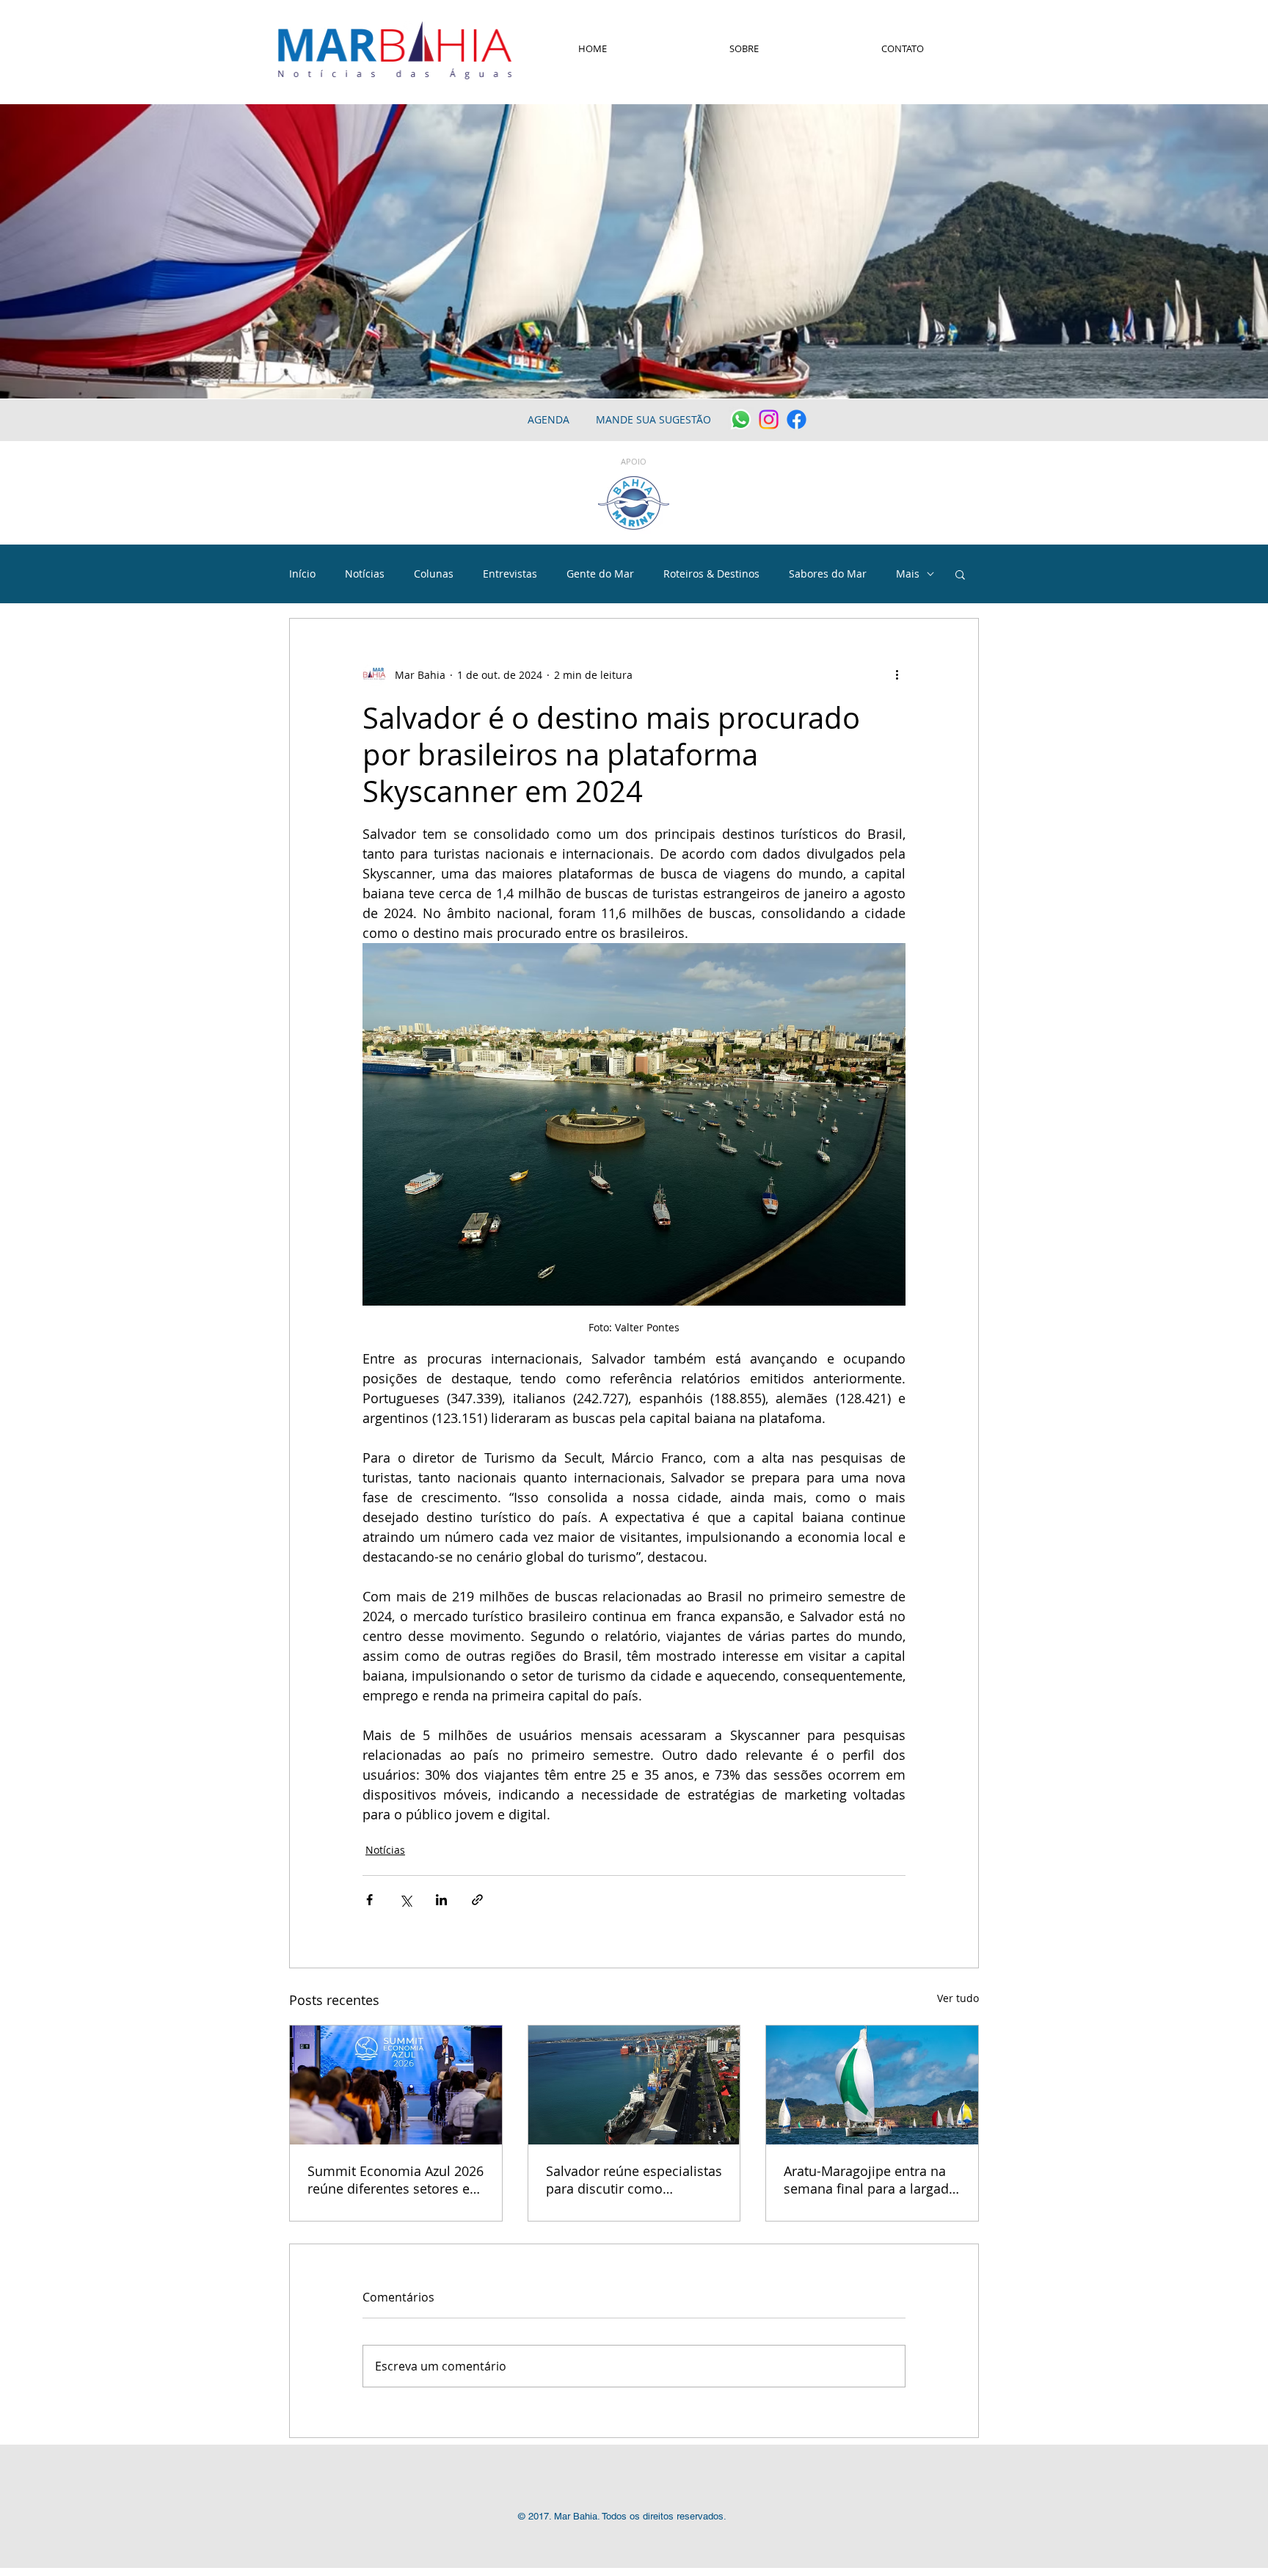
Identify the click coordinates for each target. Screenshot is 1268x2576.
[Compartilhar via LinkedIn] (441, 1900)
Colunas (434, 574)
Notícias (365, 574)
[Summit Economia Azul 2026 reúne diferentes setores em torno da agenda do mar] (396, 2085)
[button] (960, 574)
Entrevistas (510, 574)
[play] (1237, 386)
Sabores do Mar (828, 574)
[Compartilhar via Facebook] (369, 1900)
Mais (908, 574)
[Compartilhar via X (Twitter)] (405, 1900)
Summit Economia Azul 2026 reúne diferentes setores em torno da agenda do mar (396, 2180)
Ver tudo (958, 1998)
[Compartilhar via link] (477, 1900)
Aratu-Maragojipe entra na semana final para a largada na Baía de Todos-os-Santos (870, 2180)
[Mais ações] (897, 674)
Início (302, 574)
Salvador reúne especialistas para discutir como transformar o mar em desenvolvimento (634, 2180)
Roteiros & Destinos (711, 574)
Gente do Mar (600, 574)
